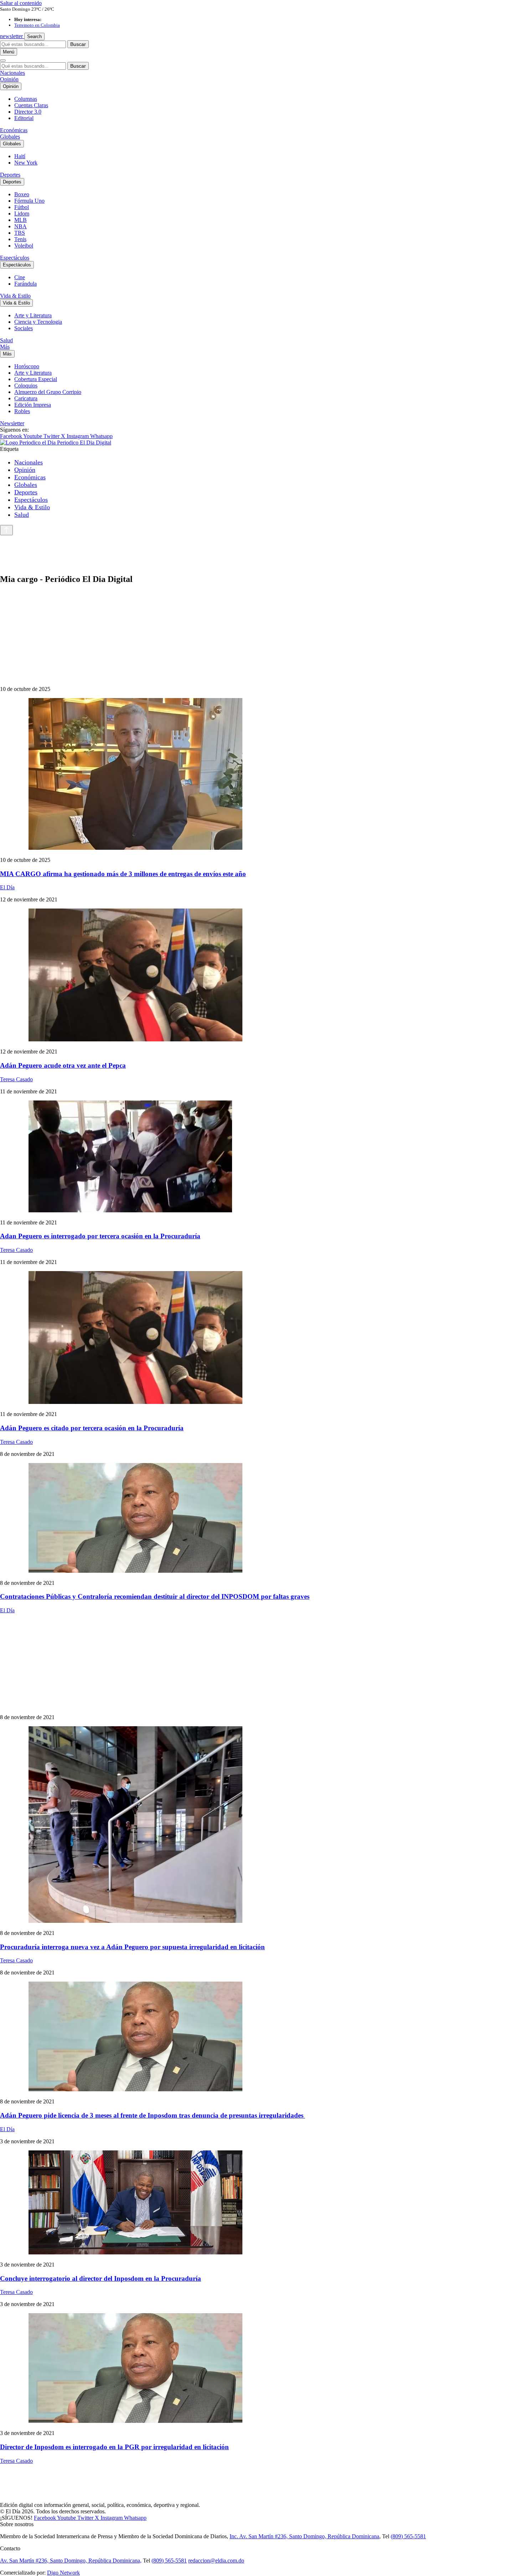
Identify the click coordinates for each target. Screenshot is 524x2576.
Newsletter (12, 423)
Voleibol (24, 246)
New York (26, 163)
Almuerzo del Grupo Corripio (48, 392)
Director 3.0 (28, 112)
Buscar (78, 44)
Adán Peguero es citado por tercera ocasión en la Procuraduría (92, 1428)
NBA (20, 226)
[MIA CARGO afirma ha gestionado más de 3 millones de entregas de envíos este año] (262, 775)
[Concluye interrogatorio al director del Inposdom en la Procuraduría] (262, 2203)
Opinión (9, 79)
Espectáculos (15, 258)
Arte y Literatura (33, 315)
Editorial (24, 118)
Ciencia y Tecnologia (38, 322)
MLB (20, 220)
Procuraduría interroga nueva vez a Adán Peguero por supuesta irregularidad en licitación (132, 1947)
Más (5, 347)
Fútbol (22, 207)
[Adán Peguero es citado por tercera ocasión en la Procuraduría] (262, 1338)
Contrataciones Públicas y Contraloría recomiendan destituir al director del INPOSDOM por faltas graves (155, 1596)
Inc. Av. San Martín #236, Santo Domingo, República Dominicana (304, 2536)
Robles (22, 411)
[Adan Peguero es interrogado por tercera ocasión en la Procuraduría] (262, 1157)
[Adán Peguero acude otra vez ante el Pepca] (262, 976)
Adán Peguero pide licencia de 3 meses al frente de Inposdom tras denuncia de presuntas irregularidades (153, 2115)
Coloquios (26, 386)
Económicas (14, 130)
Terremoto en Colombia (37, 25)
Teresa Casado (16, 1079)
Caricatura (26, 398)
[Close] (3, 61)
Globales (10, 137)
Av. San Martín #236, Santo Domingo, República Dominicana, (71, 2561)
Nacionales (12, 73)
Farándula (25, 284)
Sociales (24, 328)
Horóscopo (27, 366)
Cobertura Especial (36, 379)
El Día (7, 887)
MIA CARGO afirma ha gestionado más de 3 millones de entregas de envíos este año (123, 874)
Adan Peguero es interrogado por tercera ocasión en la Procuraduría (100, 1236)
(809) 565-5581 (408, 2536)
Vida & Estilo (15, 296)
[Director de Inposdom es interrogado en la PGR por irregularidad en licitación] (262, 2369)
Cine (20, 277)
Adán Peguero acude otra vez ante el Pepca (63, 1065)
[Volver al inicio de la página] (6, 530)
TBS (20, 233)
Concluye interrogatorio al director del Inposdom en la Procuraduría (101, 2278)
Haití (20, 156)
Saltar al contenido (21, 3)
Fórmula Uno (29, 201)
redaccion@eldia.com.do (216, 2561)
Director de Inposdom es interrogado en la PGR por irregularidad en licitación (114, 2447)
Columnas (26, 99)
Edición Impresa (33, 405)
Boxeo (22, 194)
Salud (6, 340)
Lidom (22, 214)
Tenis (20, 239)
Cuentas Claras (31, 105)
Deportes (10, 175)
